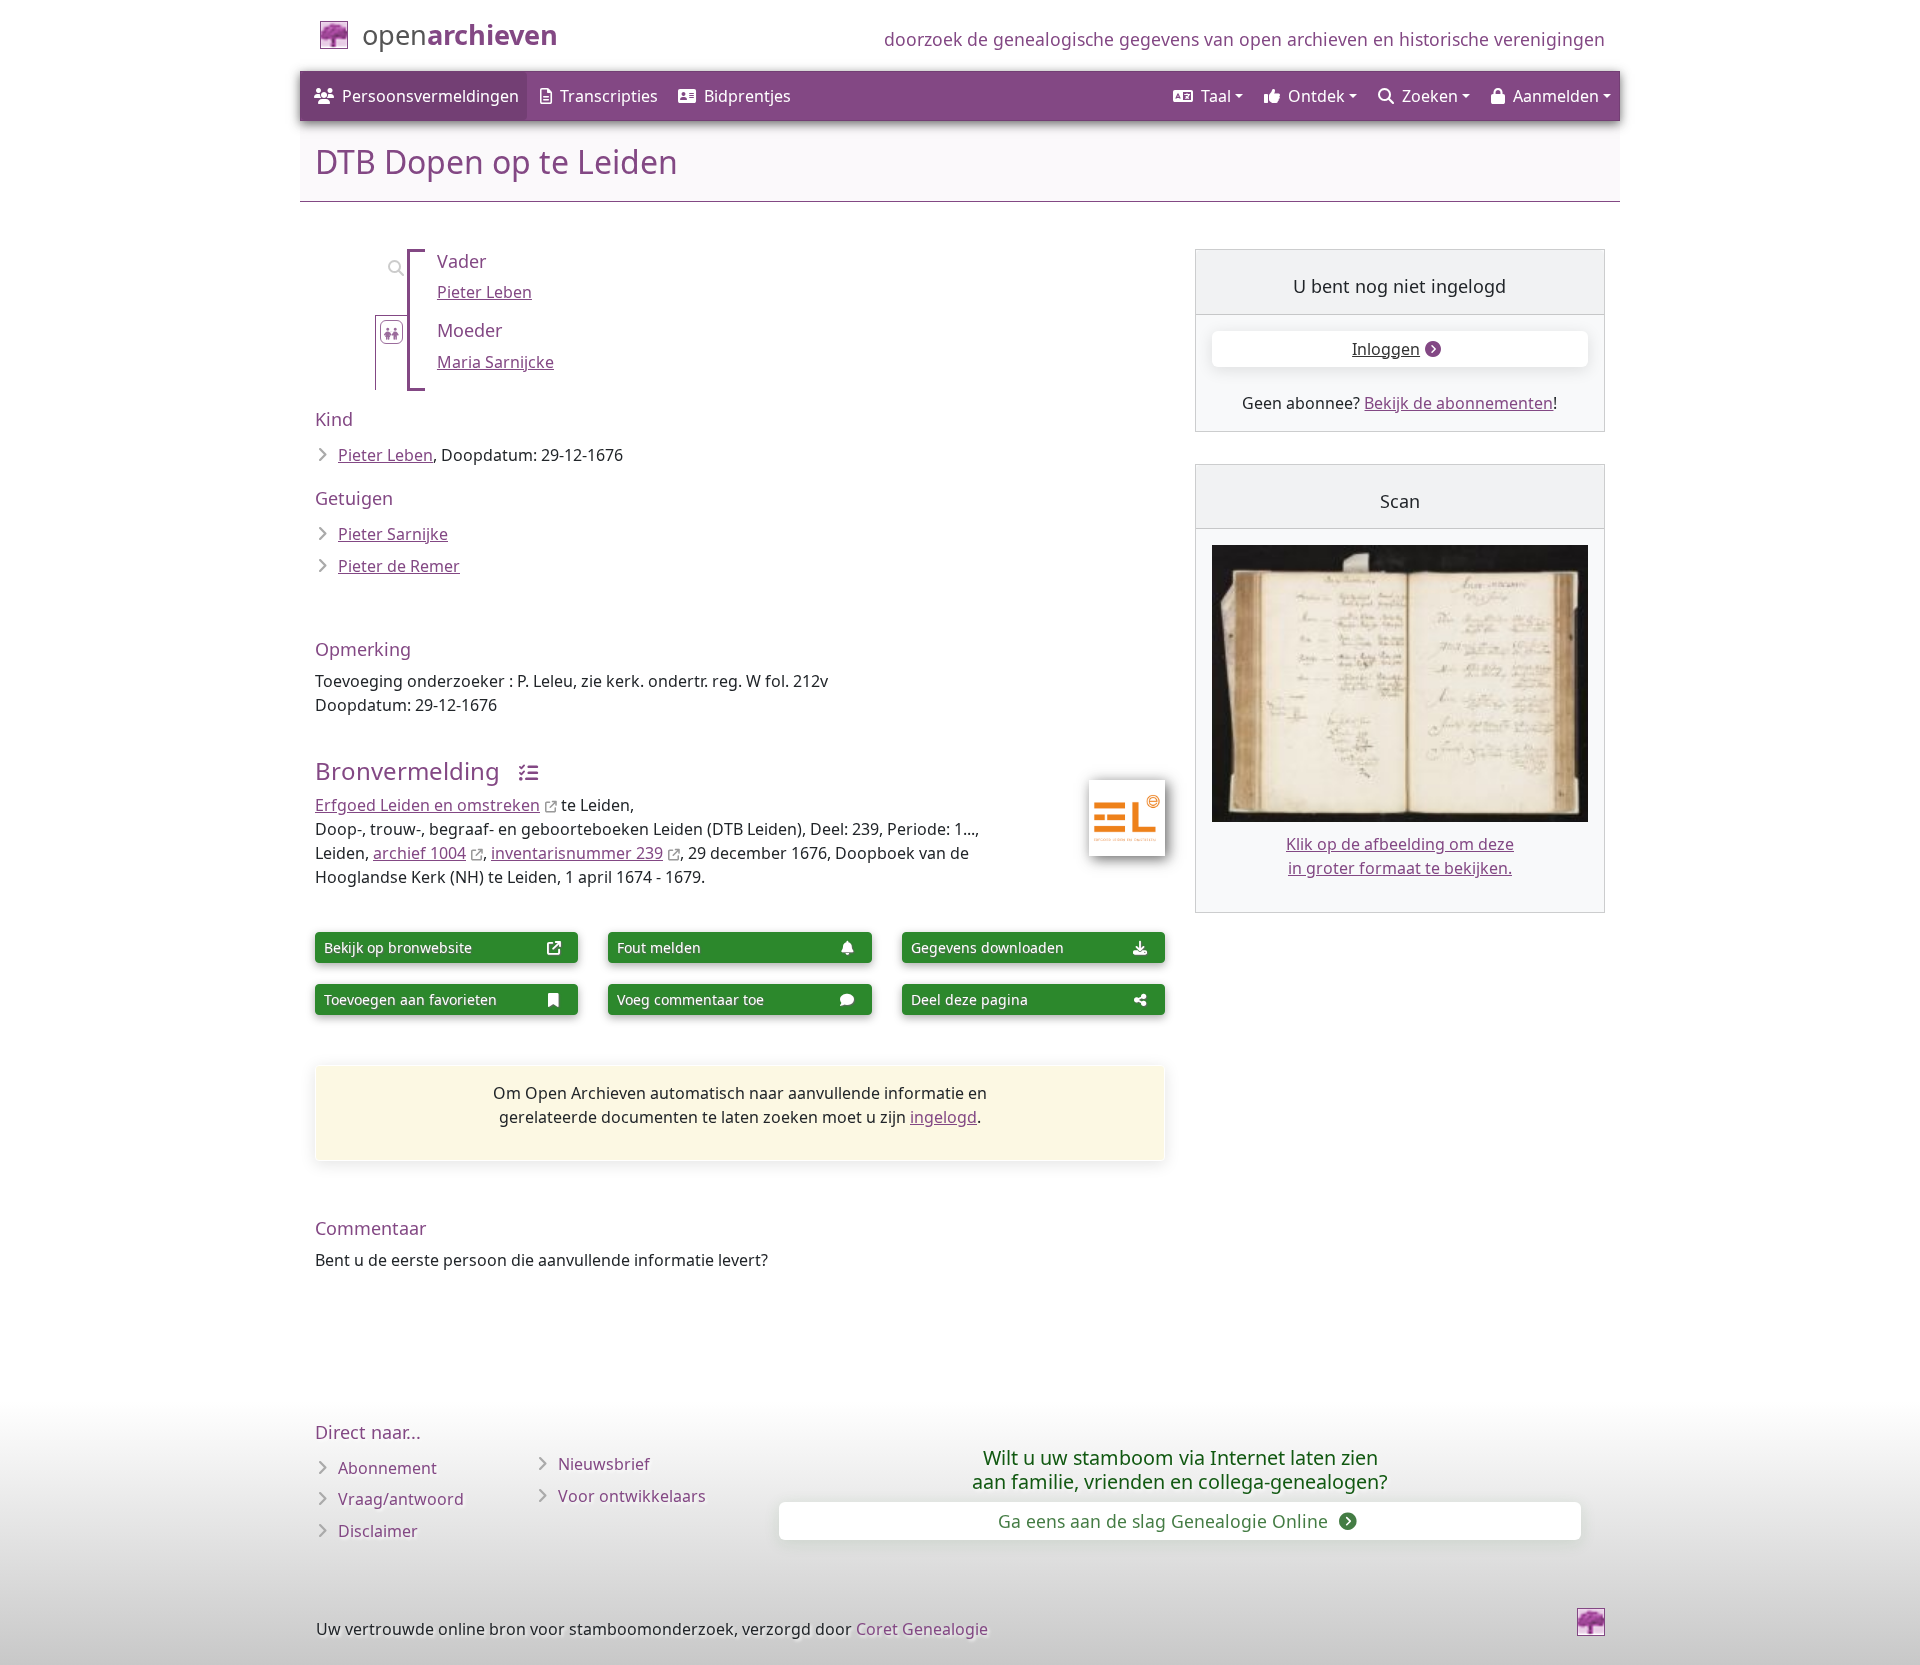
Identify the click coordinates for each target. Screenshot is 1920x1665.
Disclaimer (378, 1531)
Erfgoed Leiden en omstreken (427, 805)
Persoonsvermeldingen (430, 96)
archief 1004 (419, 853)
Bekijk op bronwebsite (398, 947)
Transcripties (609, 96)
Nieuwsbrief (604, 1464)
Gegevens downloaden (987, 947)
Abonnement (387, 1468)
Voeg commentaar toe (690, 999)
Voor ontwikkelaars (632, 1496)
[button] (1206, 96)
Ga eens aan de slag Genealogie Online (1165, 1521)
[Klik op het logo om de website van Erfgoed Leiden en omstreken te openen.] (1114, 804)
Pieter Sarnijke (393, 534)
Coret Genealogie (922, 1629)
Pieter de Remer (399, 566)
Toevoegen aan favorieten (410, 999)
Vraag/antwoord (401, 1499)
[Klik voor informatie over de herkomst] (521, 770)
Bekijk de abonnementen (1458, 403)
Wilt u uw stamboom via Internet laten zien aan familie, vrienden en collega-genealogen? (1180, 1469)
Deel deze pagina (969, 999)
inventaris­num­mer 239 (577, 853)
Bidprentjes (747, 96)
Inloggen (1386, 349)
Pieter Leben (484, 292)
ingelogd (943, 1117)
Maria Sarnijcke (495, 362)
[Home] (1591, 1622)
